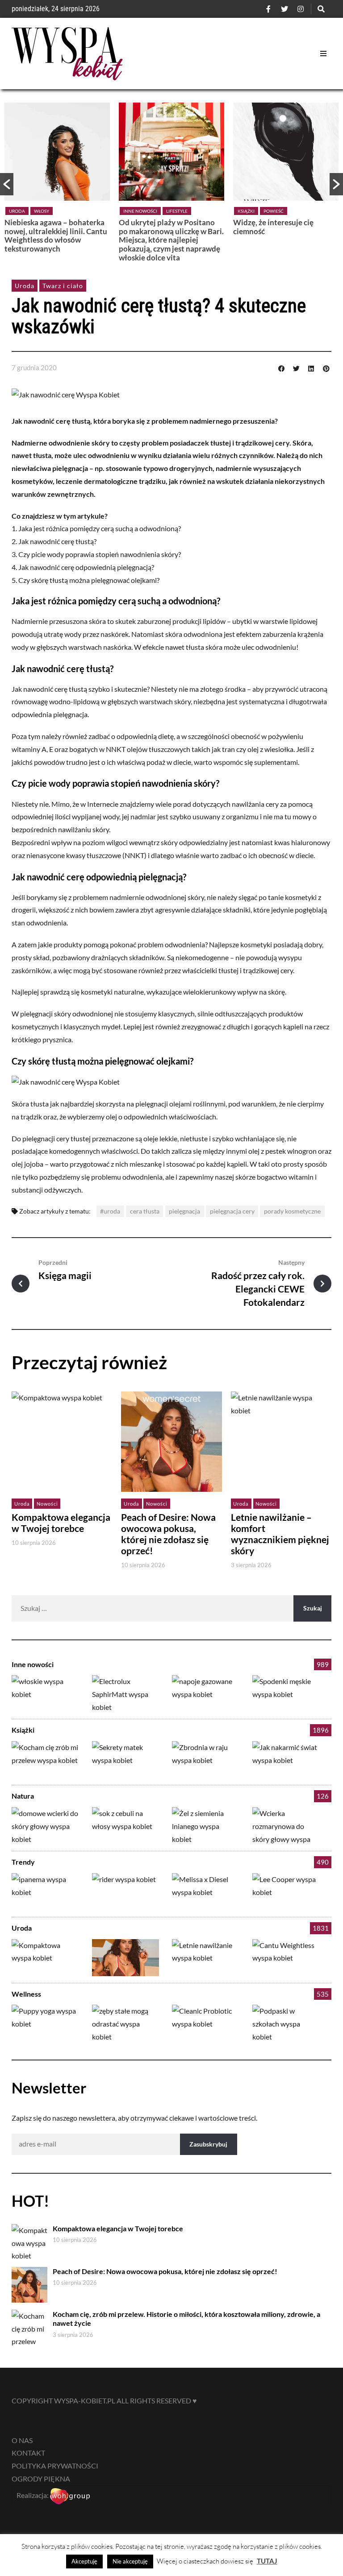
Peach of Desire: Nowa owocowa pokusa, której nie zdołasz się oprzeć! (168, 1534)
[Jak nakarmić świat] (286, 1760)
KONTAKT (28, 2453)
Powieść (274, 211)
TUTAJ (267, 2561)
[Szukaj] (321, 9)
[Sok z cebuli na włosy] (125, 1826)
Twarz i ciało (63, 286)
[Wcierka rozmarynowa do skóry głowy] (286, 1826)
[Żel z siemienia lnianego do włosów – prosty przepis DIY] (205, 1826)
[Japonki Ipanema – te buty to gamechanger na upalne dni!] (45, 1892)
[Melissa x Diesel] (205, 1892)
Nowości (47, 1504)
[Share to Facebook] (281, 367)
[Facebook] (268, 9)
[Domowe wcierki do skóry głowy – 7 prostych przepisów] (45, 1826)
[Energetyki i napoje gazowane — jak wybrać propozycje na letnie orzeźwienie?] (205, 1694)
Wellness (26, 1994)
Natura (23, 1796)
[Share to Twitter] (296, 367)
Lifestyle (177, 211)
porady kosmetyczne (292, 1211)
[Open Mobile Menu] (323, 54)
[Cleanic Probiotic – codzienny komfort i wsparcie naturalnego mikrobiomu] (205, 2023)
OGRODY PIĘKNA (41, 2479)
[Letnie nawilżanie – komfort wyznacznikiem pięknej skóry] (205, 1958)
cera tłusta (145, 1211)
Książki (246, 211)
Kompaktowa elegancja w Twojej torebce (61, 1523)
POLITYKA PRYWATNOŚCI (55, 2466)
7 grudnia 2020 (34, 367)
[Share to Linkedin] (311, 367)
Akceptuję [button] (84, 2561)
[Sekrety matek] (125, 1760)
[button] (7, 184)
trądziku (152, 481)
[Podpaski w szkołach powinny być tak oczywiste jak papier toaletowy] (286, 2023)
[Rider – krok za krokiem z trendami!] (125, 1892)
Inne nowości (140, 211)
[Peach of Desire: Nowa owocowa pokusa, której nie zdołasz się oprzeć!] (125, 1958)
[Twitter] (284, 9)
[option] (57, 180)
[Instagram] (301, 9)
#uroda (110, 1211)
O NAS (22, 2440)
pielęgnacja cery (232, 1211)
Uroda (17, 211)
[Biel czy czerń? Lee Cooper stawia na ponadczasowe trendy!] (286, 1892)
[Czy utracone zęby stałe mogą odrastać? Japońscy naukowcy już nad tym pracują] (125, 2023)
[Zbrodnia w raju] (205, 1760)
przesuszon (67, 621)
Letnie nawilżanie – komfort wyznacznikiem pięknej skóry (280, 1534)
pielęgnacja (184, 1211)
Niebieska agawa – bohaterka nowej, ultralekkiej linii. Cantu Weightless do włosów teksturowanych (56, 235)
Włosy (42, 211)
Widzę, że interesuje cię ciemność (273, 227)
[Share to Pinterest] (326, 367)
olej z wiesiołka (270, 749)
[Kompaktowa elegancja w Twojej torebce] (45, 1958)
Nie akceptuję (130, 2561)
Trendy (23, 1862)
